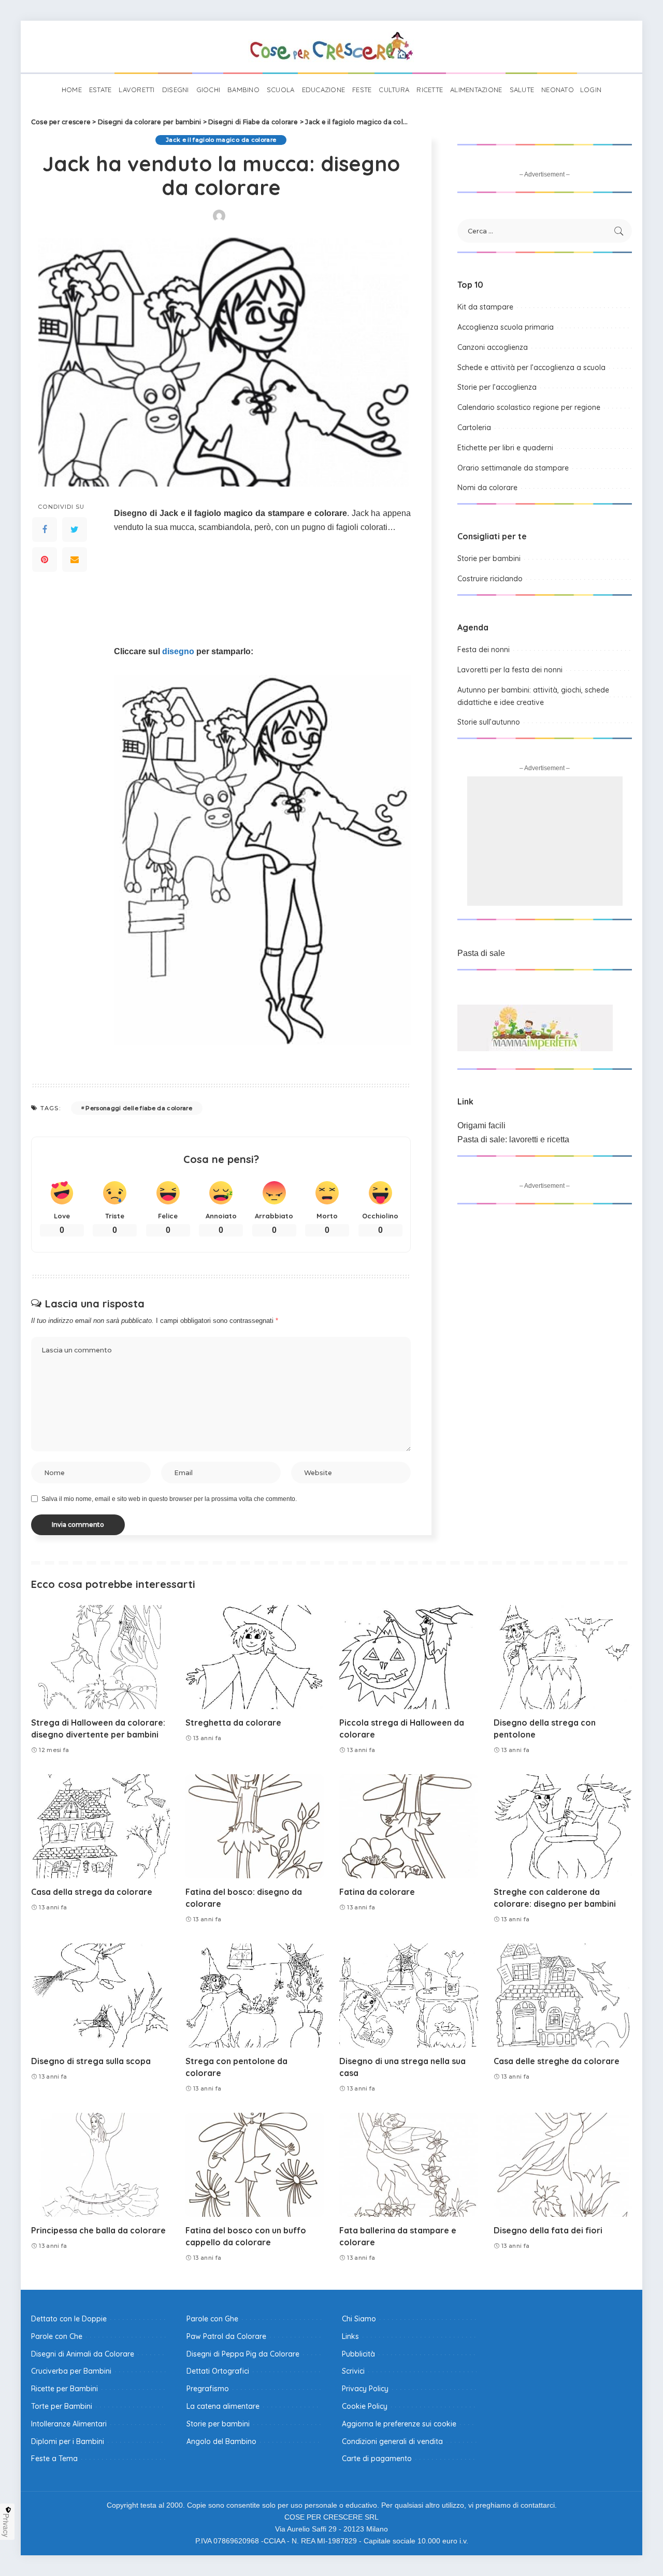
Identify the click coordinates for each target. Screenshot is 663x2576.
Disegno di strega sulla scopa (91, 2061)
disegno (178, 651)
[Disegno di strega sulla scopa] (100, 1996)
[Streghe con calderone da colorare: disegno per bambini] (563, 1826)
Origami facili (481, 1125)
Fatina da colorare (377, 1892)
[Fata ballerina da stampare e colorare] (409, 2165)
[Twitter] (75, 529)
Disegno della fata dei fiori (548, 2230)
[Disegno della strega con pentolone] (563, 1657)
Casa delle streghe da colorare (557, 2061)
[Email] (75, 559)
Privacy (6, 2525)
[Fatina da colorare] (409, 1826)
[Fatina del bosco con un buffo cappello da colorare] (255, 2165)
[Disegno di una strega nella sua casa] (409, 1996)
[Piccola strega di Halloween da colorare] (409, 1657)
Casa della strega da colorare (92, 1892)
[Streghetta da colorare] (255, 1657)
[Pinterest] (45, 559)
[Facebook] (45, 529)
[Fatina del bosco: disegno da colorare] (255, 1826)
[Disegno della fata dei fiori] (563, 2165)
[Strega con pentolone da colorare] (255, 1996)
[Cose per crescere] (331, 47)
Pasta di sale (481, 953)
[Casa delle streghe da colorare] (563, 1996)
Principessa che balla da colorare (98, 2230)
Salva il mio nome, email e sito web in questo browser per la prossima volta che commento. (169, 1499)
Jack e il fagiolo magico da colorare (221, 140)
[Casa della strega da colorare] (100, 1826)
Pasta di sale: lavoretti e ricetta (513, 1139)
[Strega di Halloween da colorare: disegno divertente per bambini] (100, 1657)
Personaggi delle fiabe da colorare (139, 1108)
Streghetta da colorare (233, 1723)
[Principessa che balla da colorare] (100, 2165)
